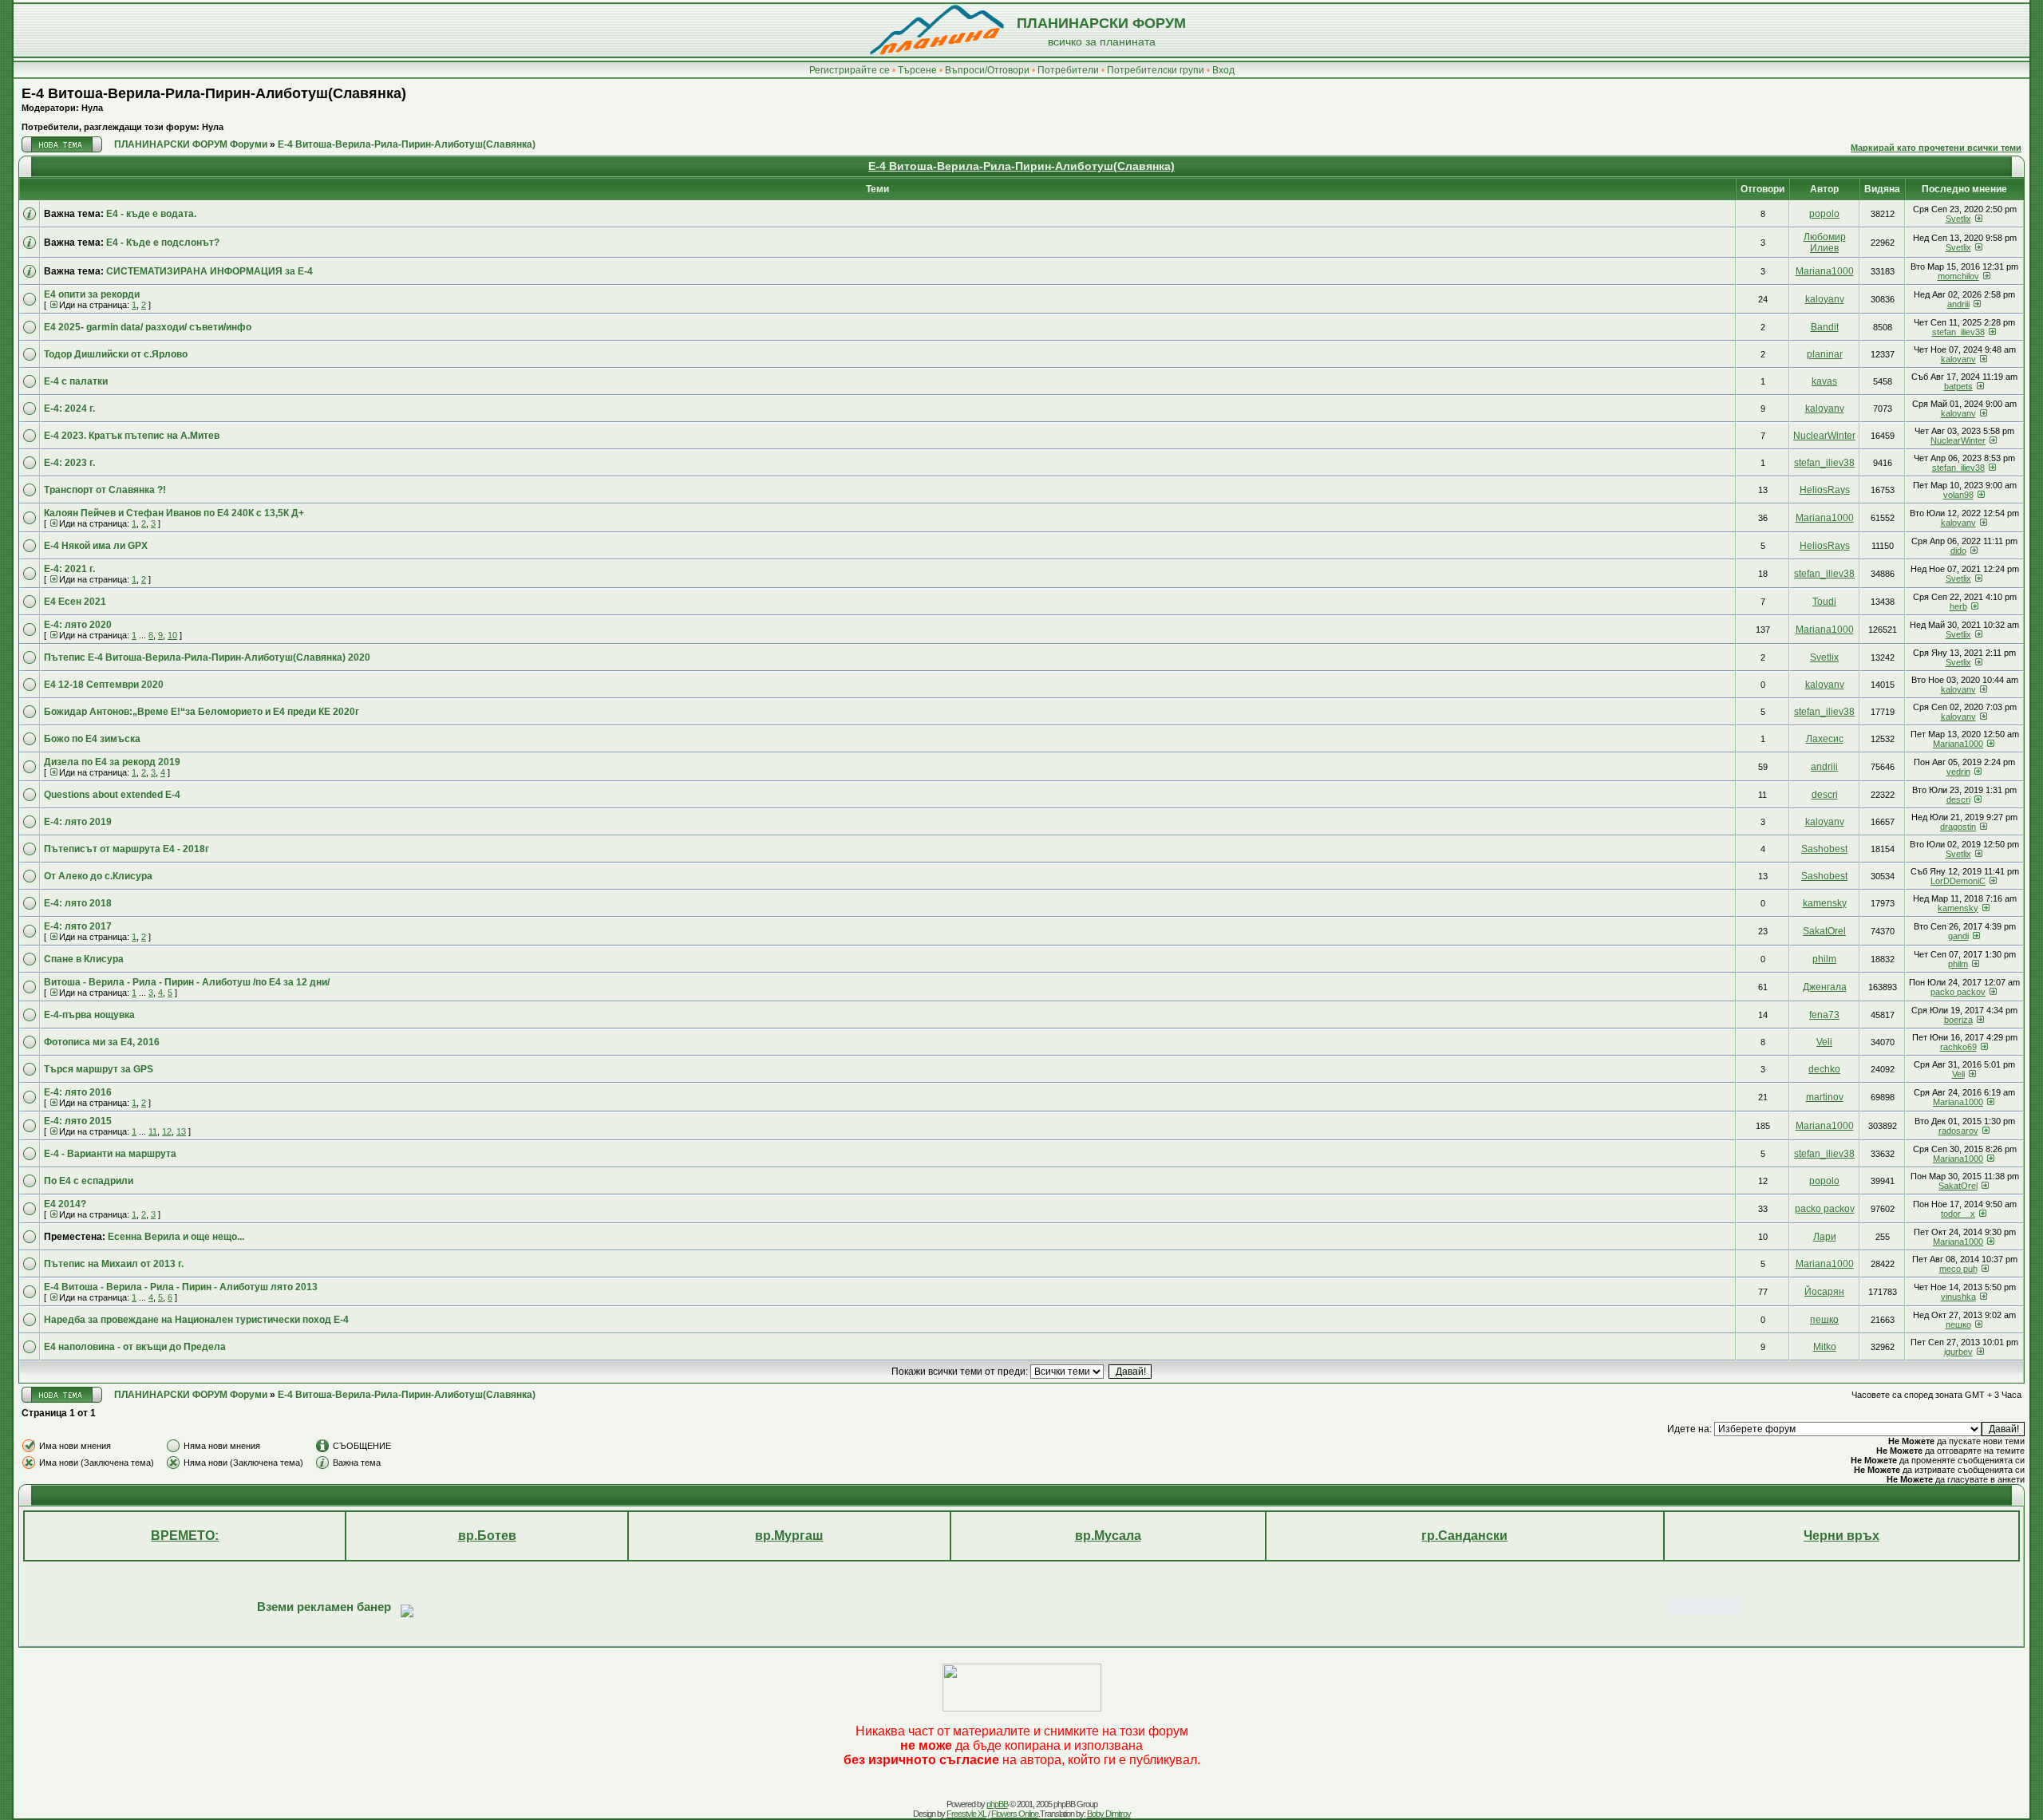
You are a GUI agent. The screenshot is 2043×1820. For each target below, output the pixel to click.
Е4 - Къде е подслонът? (163, 243)
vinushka (1958, 1297)
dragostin (1958, 827)
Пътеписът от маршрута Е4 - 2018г (126, 849)
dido (1958, 551)
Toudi (1824, 602)
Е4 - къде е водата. (151, 214)
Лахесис (1825, 739)
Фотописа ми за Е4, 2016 (102, 1042)
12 (167, 1131)
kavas (1824, 381)
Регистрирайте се (850, 70)
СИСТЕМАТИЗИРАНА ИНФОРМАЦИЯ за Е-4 (209, 271)
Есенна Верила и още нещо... (176, 1237)
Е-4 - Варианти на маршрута (110, 1154)
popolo (1824, 214)
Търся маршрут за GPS (99, 1069)
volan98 (1958, 495)
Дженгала (1825, 987)
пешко (1824, 1320)
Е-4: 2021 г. (69, 569)
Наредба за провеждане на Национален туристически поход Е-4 (196, 1320)
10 (172, 635)
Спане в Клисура (84, 959)
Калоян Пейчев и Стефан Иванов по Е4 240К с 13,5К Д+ (174, 513)
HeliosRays (1825, 490)
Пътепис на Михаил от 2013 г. (114, 1264)
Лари (1825, 1237)
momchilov (1958, 276)
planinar (1825, 354)
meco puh (1958, 1269)
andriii (1958, 304)
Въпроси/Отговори (987, 70)
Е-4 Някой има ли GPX (96, 546)
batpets (1958, 386)
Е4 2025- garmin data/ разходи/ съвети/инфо (148, 327)
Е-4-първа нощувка (89, 1015)
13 (181, 1131)
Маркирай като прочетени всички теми (1936, 148)
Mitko (1825, 1347)
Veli (1824, 1042)
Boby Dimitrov (1109, 1814)
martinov (1825, 1097)
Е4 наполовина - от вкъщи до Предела (135, 1347)
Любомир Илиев (1825, 243)
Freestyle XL (966, 1814)
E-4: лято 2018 (78, 903)
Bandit (1825, 327)
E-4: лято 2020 (78, 625)
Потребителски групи (1156, 70)
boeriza (1958, 1020)
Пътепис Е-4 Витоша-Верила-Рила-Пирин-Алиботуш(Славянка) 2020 (207, 657)
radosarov (1958, 1131)
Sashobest (1824, 849)
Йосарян (1824, 1292)
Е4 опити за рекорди (92, 294)
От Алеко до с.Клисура (98, 876)
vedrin (1958, 772)
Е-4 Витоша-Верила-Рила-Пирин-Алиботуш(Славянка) (214, 93)
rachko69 (1958, 1047)
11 (153, 1131)
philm (1824, 959)
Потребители (1068, 70)
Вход (1223, 70)
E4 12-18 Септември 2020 (104, 685)
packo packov (1958, 992)
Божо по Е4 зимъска (92, 739)
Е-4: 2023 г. (69, 463)
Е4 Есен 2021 (75, 602)
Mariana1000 (1825, 271)
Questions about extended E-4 (112, 795)
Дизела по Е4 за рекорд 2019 (112, 762)
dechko (1824, 1069)
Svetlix (1958, 219)
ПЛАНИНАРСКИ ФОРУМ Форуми (191, 144)
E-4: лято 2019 (78, 822)
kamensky (1825, 903)
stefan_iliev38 (1958, 332)
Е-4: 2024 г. (69, 409)
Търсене (917, 70)
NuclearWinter (1824, 436)
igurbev (1958, 1352)
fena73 (1824, 1015)
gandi (1958, 936)
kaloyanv (1825, 299)
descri (1825, 795)
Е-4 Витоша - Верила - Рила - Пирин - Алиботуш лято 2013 (181, 1287)
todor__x (1958, 1214)
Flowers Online (1015, 1814)
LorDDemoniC (1958, 881)
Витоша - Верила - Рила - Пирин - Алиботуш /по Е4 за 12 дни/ (187, 982)
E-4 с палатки (76, 381)
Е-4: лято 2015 (78, 1121)
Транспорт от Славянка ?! (105, 490)
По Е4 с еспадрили (89, 1181)
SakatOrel (1824, 931)
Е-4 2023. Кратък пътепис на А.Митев (132, 436)
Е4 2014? (65, 1204)
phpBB (997, 1804)
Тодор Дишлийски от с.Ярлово (116, 354)
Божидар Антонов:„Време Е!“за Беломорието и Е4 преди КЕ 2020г (202, 712)
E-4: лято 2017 (78, 926)
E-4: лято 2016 (78, 1092)
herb (1958, 606)
